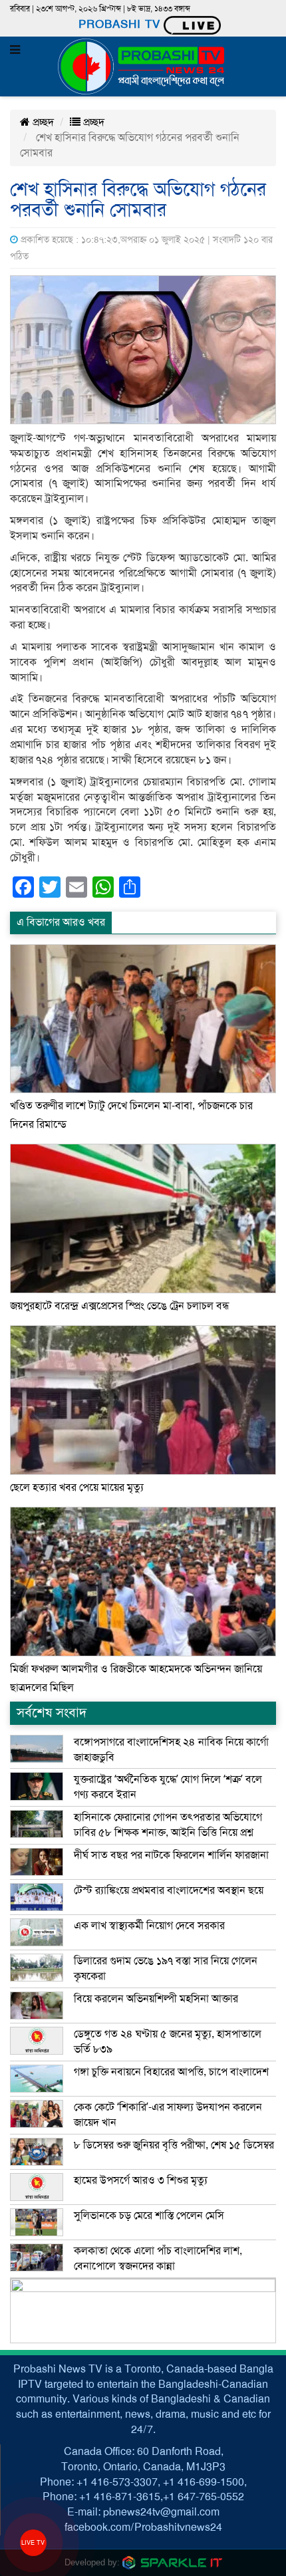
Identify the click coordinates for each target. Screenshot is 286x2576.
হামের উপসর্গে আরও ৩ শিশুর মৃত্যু (141, 2180)
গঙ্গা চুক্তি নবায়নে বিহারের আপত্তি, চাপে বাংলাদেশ (171, 2072)
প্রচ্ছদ (42, 122)
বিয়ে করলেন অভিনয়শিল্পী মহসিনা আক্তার (156, 1999)
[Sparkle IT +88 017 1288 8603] (172, 2562)
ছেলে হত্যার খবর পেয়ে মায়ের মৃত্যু (77, 1487)
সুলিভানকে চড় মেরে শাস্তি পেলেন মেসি (149, 2216)
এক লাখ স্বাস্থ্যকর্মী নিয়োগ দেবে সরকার (149, 1926)
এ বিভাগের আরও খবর (61, 922)
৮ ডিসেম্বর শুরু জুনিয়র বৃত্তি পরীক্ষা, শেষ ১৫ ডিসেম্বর (174, 2145)
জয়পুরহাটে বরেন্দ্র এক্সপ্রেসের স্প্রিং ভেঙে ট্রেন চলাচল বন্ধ (120, 1306)
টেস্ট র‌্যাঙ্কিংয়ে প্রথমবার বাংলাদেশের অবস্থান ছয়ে (169, 1890)
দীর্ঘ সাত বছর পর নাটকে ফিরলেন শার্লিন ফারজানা (171, 1855)
